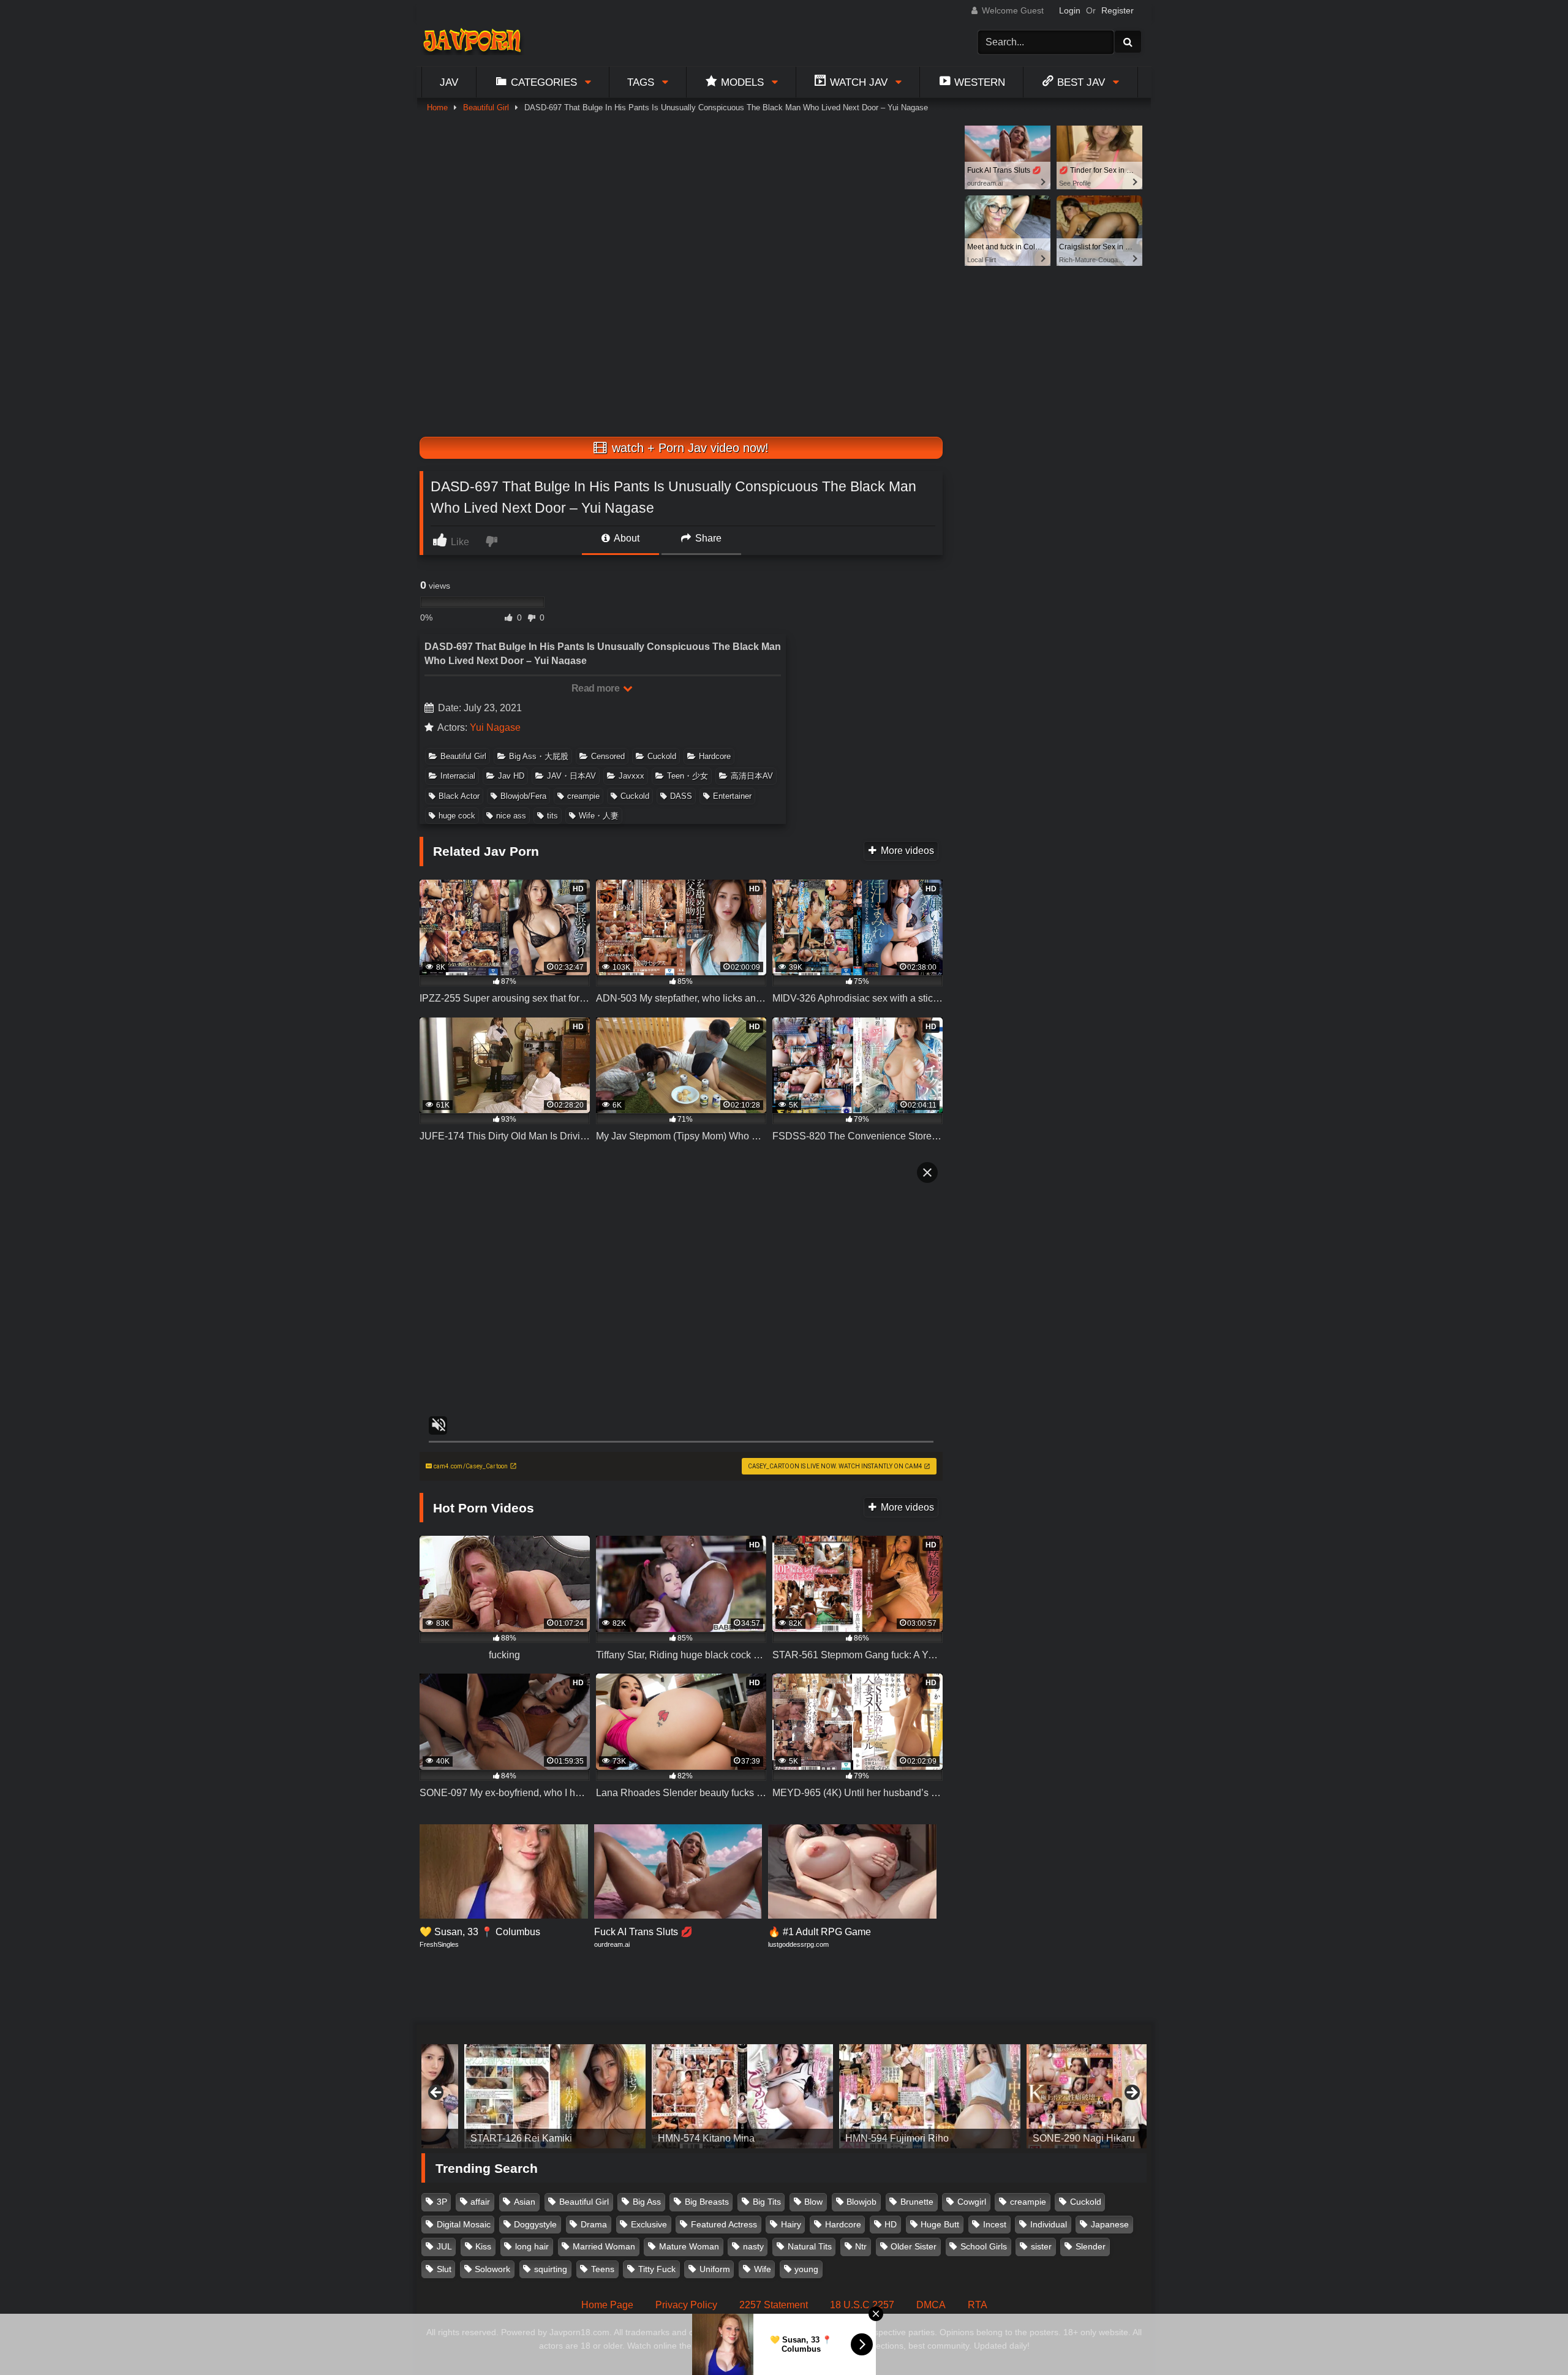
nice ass (511, 816)
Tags (641, 82)
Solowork (492, 2269)
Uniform (715, 2269)
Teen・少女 (688, 776)
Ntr (861, 2246)
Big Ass (647, 2202)
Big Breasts (707, 2202)
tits (552, 816)
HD (891, 2224)
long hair (532, 2246)
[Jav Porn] (472, 42)
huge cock (457, 816)
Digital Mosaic (464, 2224)
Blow (813, 2202)
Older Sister (914, 2246)
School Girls (984, 2246)
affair (480, 2202)
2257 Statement (774, 2305)
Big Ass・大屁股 (539, 756)
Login (1070, 10)
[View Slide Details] (512, 2096)
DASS (681, 796)
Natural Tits (810, 2246)
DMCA (931, 2305)
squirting (551, 2269)
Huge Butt (940, 2224)
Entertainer (732, 796)
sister (1041, 2246)
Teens (603, 2269)
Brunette (917, 2202)
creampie (583, 796)
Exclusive (649, 2224)
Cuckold (662, 756)
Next (1131, 2093)
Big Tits (767, 2202)
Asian (525, 2202)
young (806, 2269)
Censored (608, 756)
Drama (594, 2224)
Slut (444, 2269)
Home (437, 108)
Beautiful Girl (486, 108)
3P (442, 2202)
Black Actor (459, 796)
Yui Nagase (495, 727)
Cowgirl (972, 2202)
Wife (763, 2269)
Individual (1049, 2224)
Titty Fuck (657, 2269)
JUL (444, 2246)
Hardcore (715, 756)
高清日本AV (752, 776)
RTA (978, 2305)
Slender (1091, 2246)
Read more (597, 688)
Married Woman (604, 2246)
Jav (449, 82)
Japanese (1110, 2224)
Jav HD (511, 776)
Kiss (483, 2246)
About (626, 538)
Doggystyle (535, 2224)
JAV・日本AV (571, 776)
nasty (753, 2246)
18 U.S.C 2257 (862, 2305)
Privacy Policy (686, 2305)
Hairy (791, 2224)
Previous (437, 2093)
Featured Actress (724, 2224)
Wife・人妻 (599, 816)
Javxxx (631, 776)
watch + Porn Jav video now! (688, 448)
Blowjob (861, 2202)
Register (1118, 10)
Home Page (607, 2305)
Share (707, 538)
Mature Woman (689, 2246)
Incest (995, 2224)
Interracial (458, 776)
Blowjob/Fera (523, 796)
